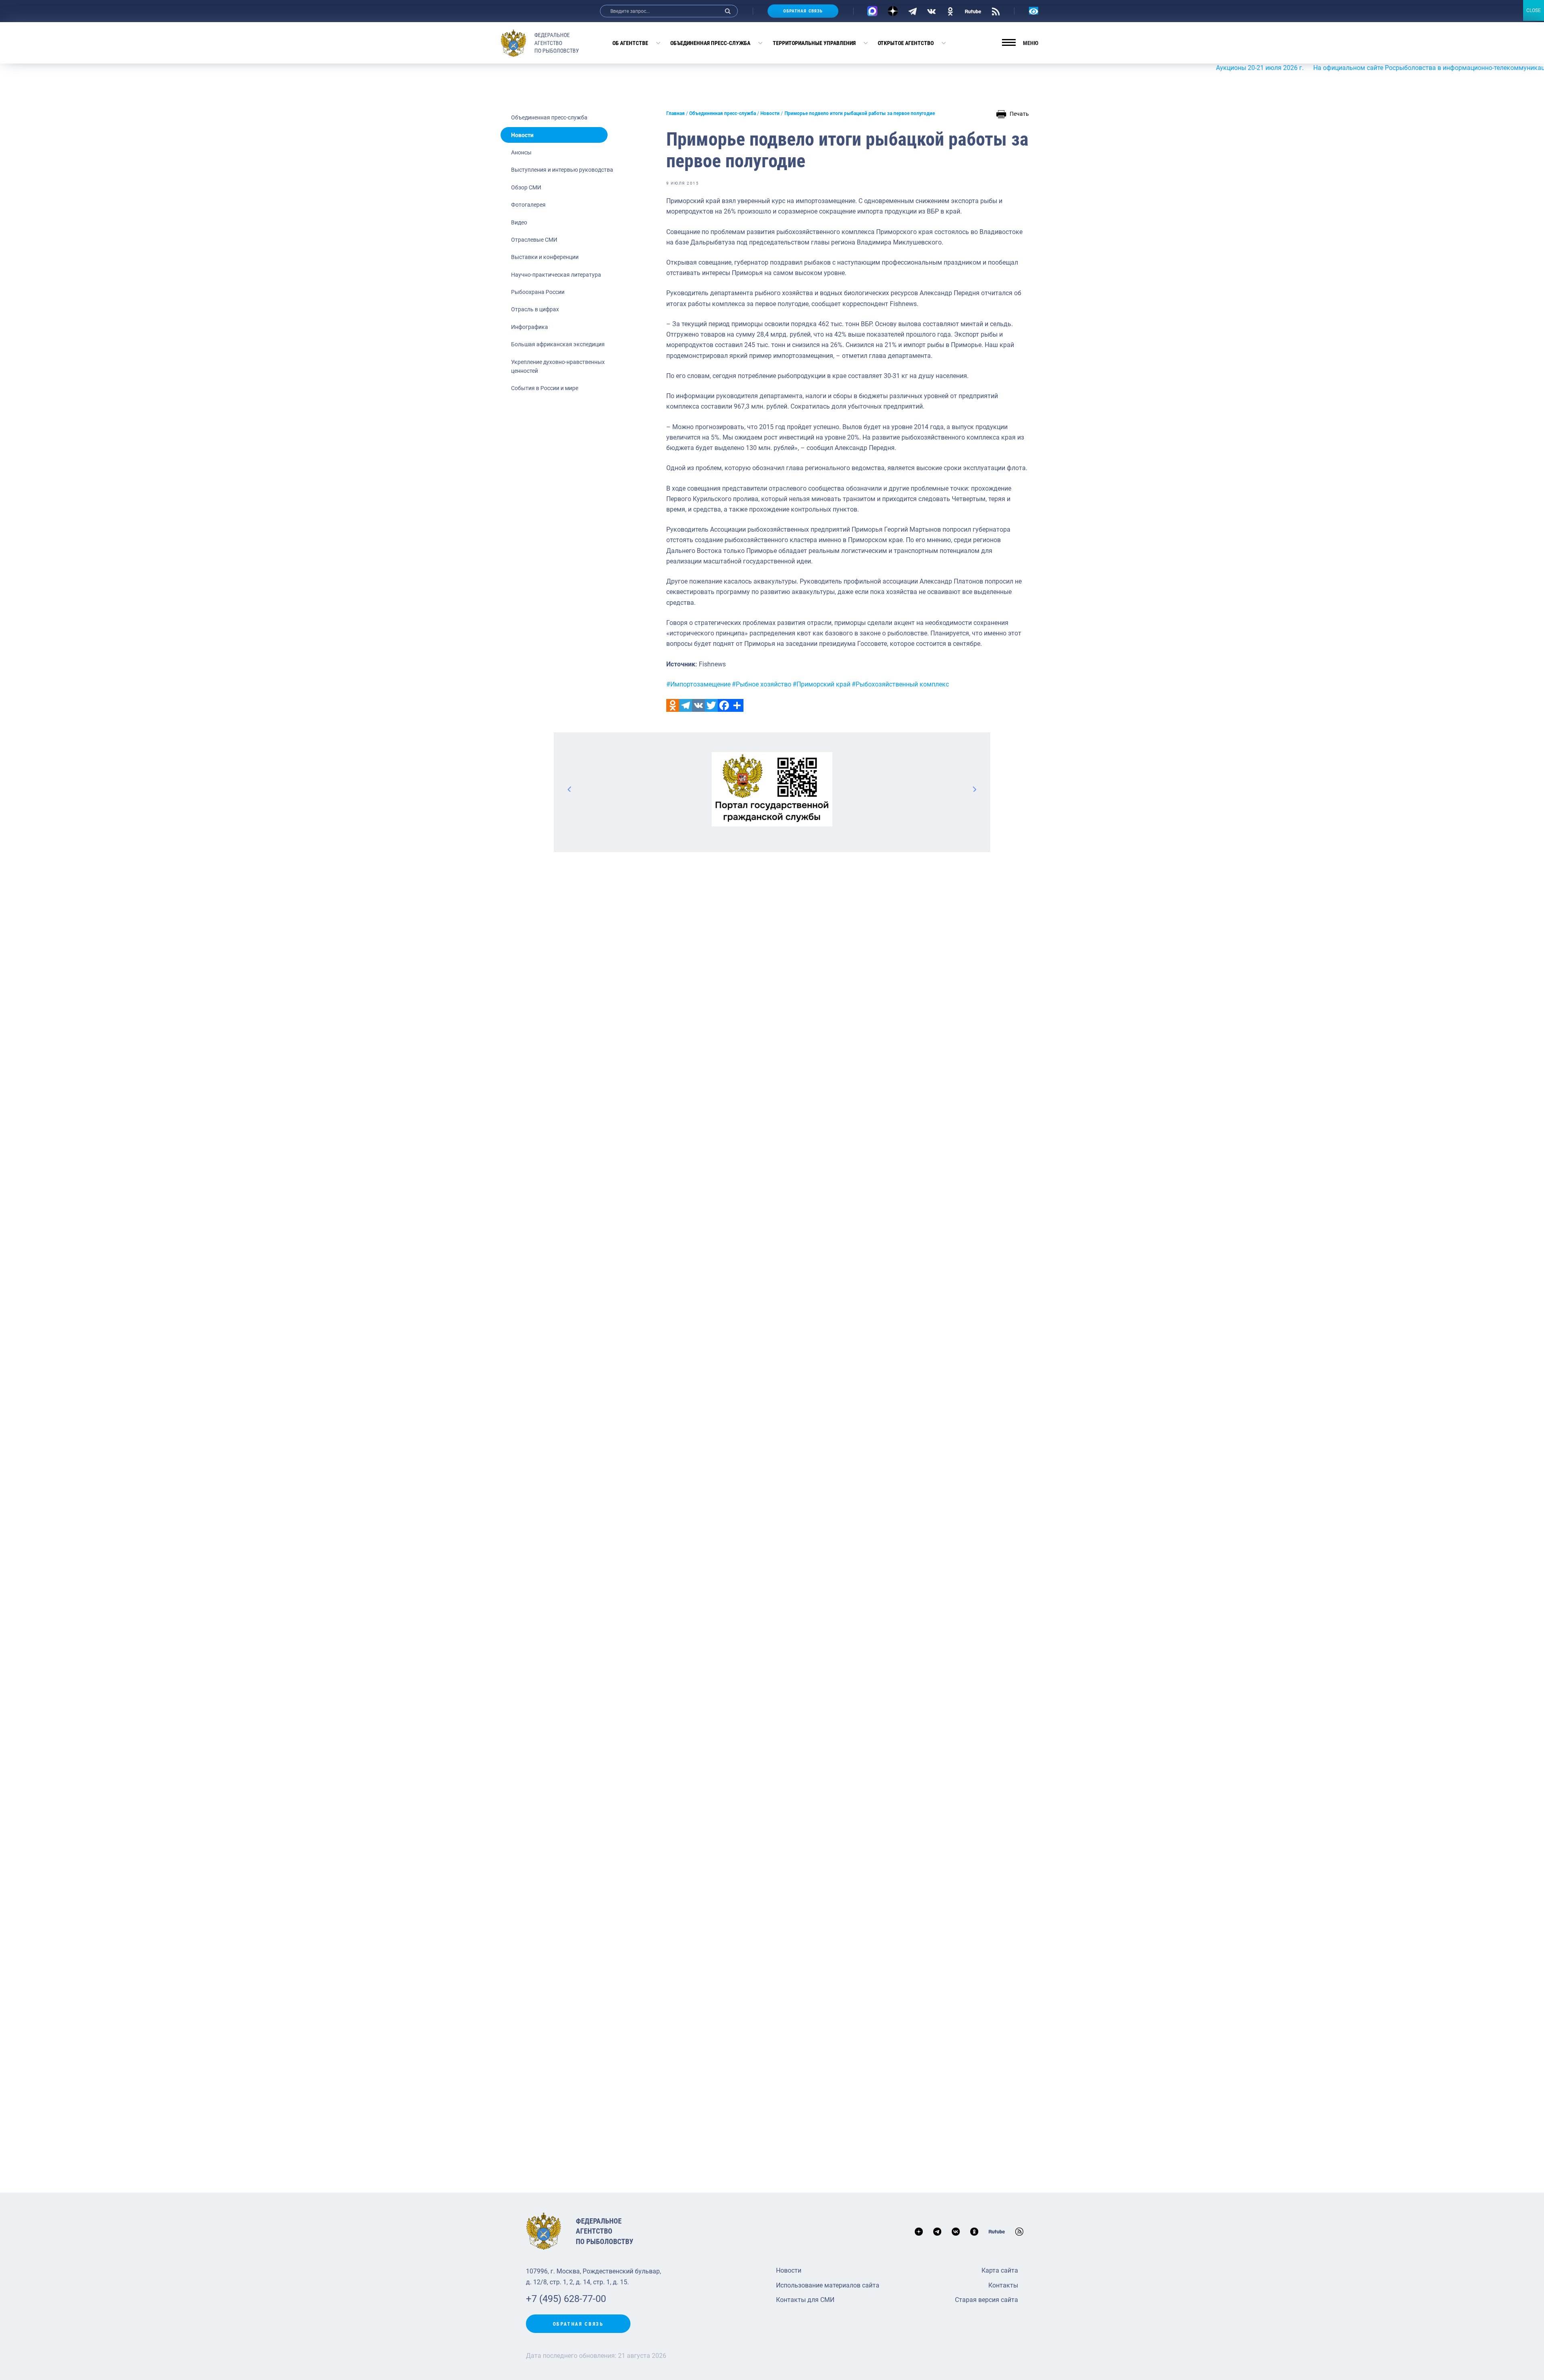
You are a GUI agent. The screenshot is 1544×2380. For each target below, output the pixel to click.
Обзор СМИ (526, 187)
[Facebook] (724, 705)
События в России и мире (545, 388)
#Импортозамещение (698, 684)
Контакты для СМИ (805, 2300)
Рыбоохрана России (538, 292)
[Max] (872, 11)
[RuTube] (973, 11)
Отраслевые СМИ (534, 240)
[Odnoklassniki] (673, 705)
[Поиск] (728, 11)
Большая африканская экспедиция (558, 344)
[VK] (931, 11)
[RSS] (996, 11)
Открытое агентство (906, 43)
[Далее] (974, 789)
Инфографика (530, 327)
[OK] (950, 11)
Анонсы (521, 152)
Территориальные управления (814, 43)
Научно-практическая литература (556, 275)
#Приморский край (821, 684)
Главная (675, 113)
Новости (522, 135)
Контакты (1003, 2285)
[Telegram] (913, 11)
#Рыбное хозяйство (762, 684)
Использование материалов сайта (828, 2285)
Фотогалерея (528, 205)
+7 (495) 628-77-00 (566, 2299)
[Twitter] (711, 705)
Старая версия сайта (987, 2300)
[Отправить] (737, 705)
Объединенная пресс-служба (710, 43)
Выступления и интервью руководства (562, 170)
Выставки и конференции (545, 257)
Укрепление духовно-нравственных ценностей (558, 366)
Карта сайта (1000, 2270)
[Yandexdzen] (893, 11)
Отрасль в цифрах (535, 309)
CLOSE (1534, 10)
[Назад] (570, 789)
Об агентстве (630, 43)
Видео (519, 222)
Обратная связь (803, 11)
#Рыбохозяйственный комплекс (900, 684)
